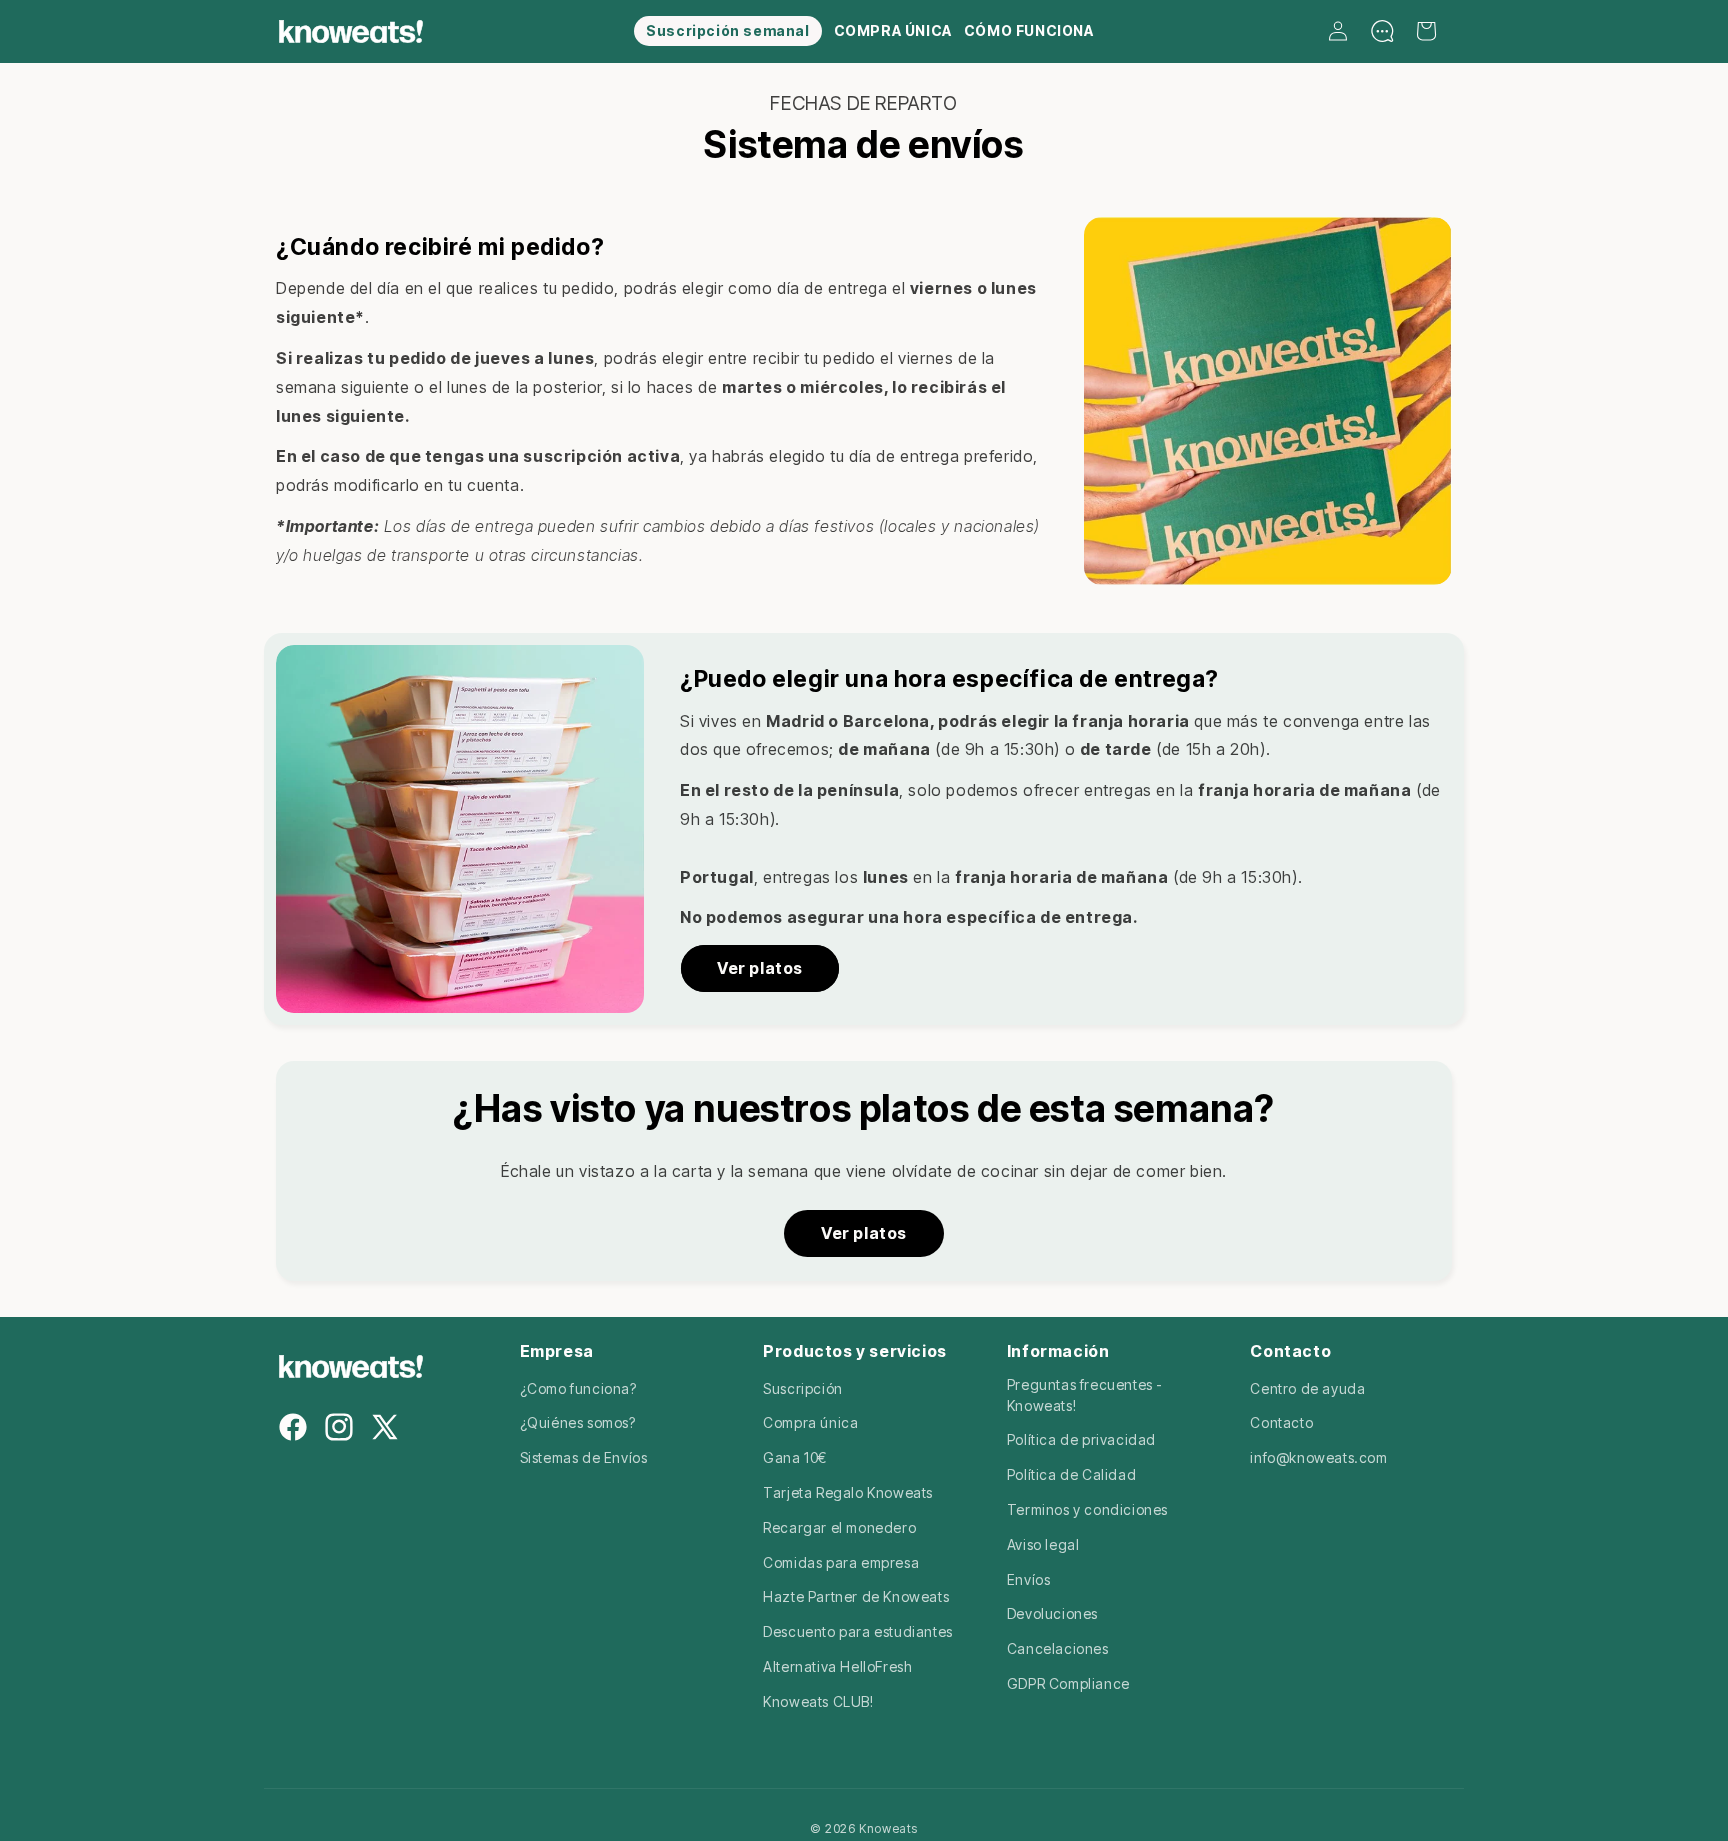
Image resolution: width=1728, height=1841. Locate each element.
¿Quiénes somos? (578, 1422)
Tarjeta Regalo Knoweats (848, 1492)
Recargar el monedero (839, 1527)
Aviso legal (1043, 1544)
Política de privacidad (1081, 1439)
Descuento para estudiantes (858, 1631)
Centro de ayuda (1307, 1388)
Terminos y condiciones (1087, 1509)
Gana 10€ (795, 1457)
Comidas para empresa (841, 1562)
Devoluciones (1052, 1613)
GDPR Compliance (1068, 1683)
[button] (1426, 31)
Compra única (810, 1422)
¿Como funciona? (578, 1388)
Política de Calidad (1071, 1474)
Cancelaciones (1058, 1648)
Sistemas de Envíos (584, 1457)
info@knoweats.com (1318, 1457)
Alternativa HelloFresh (837, 1666)
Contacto (1281, 1422)
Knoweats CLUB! (818, 1701)
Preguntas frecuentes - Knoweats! (1085, 1395)
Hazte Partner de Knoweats (856, 1596)
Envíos (1029, 1579)
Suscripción (803, 1388)
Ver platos (760, 968)
